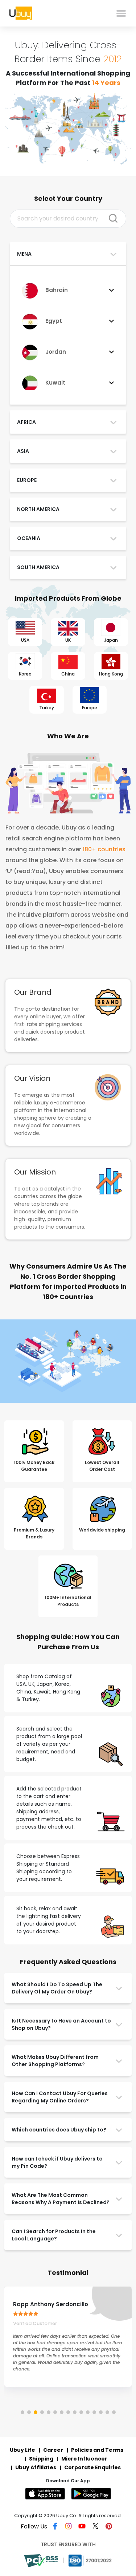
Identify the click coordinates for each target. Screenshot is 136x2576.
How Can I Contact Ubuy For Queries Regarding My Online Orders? (60, 2097)
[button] (22, 2412)
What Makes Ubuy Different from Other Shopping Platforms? (55, 2061)
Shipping (41, 2459)
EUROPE (27, 480)
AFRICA (26, 422)
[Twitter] (96, 2527)
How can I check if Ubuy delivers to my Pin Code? (57, 2162)
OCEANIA (29, 538)
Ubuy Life (22, 2450)
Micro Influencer (84, 2459)
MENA (24, 254)
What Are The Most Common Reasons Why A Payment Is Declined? (61, 2199)
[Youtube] (83, 2527)
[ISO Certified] (90, 2560)
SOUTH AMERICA (38, 567)
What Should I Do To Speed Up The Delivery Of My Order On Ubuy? (57, 1988)
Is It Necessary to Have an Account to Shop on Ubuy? (61, 2024)
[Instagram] (70, 2527)
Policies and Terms (97, 2450)
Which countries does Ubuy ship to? (59, 2130)
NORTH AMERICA (38, 509)
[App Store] (47, 2494)
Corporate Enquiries (92, 2467)
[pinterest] (109, 2527)
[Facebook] (57, 2527)
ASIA (23, 451)
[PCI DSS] (42, 2560)
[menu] (121, 13)
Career (53, 2450)
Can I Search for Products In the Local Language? (54, 2235)
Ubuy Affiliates (36, 2467)
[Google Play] (92, 2494)
